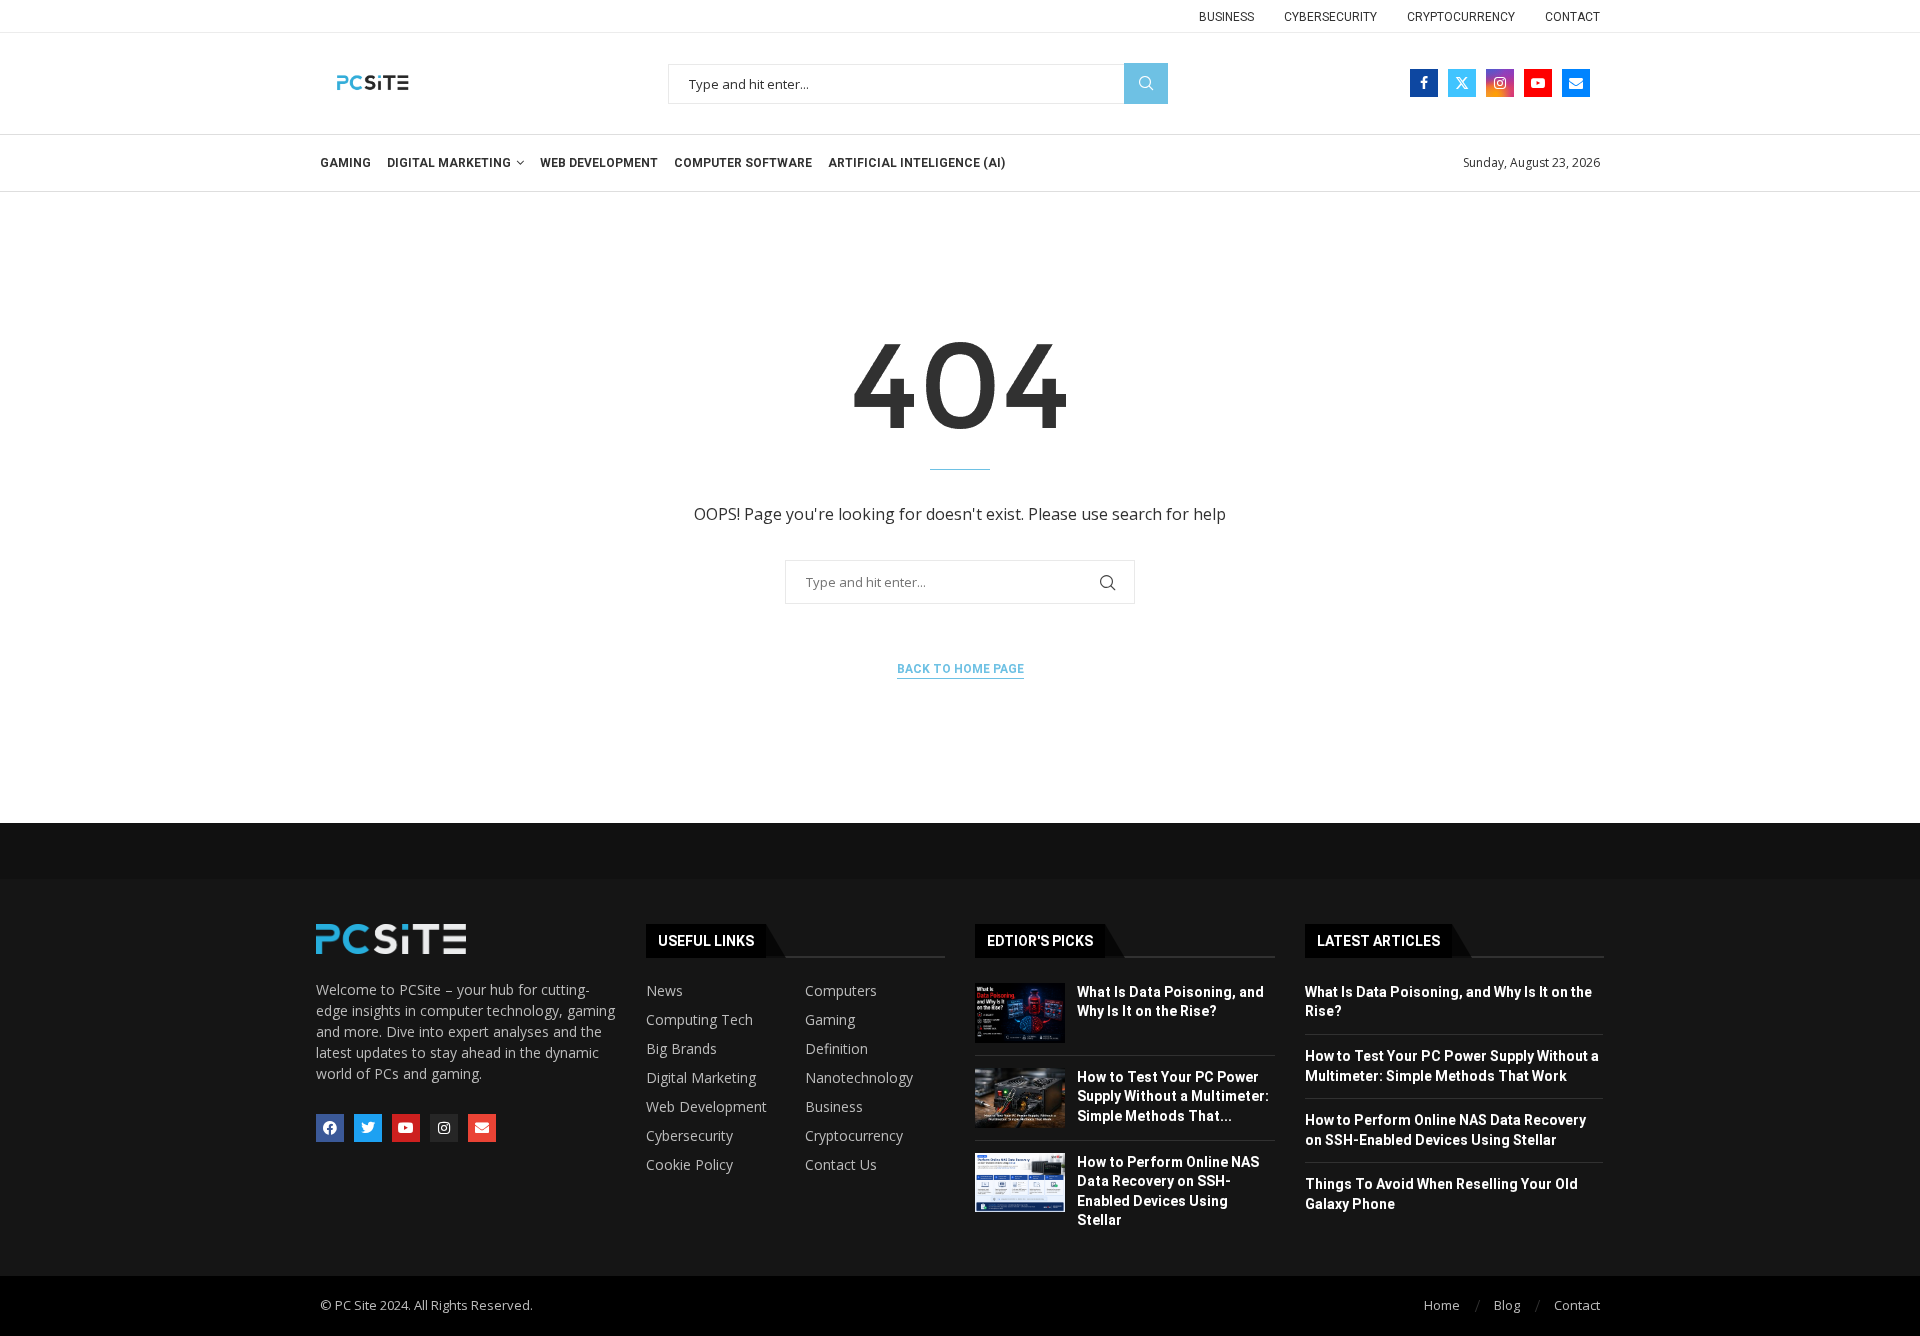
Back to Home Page (960, 669)
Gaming (345, 163)
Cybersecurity (1330, 17)
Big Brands (681, 1049)
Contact (1572, 17)
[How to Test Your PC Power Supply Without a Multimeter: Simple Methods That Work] (1020, 1098)
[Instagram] (1500, 83)
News (664, 991)
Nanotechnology (859, 1078)
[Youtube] (1538, 83)
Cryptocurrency (1461, 17)
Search (1146, 83)
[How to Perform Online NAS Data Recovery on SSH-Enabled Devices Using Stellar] (1020, 1183)
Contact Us (841, 1165)
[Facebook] (1424, 83)
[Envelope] (482, 1128)
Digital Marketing (449, 163)
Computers (841, 991)
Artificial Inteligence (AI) (916, 163)
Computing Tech (699, 1020)
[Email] (1576, 83)
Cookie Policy (689, 1165)
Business (1226, 17)
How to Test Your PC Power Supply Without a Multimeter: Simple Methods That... (1173, 1096)
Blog (1507, 1305)
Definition (836, 1049)
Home (1442, 1305)
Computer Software (743, 163)
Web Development (599, 163)
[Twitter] (1462, 83)
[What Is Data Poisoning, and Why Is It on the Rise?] (1020, 1013)
